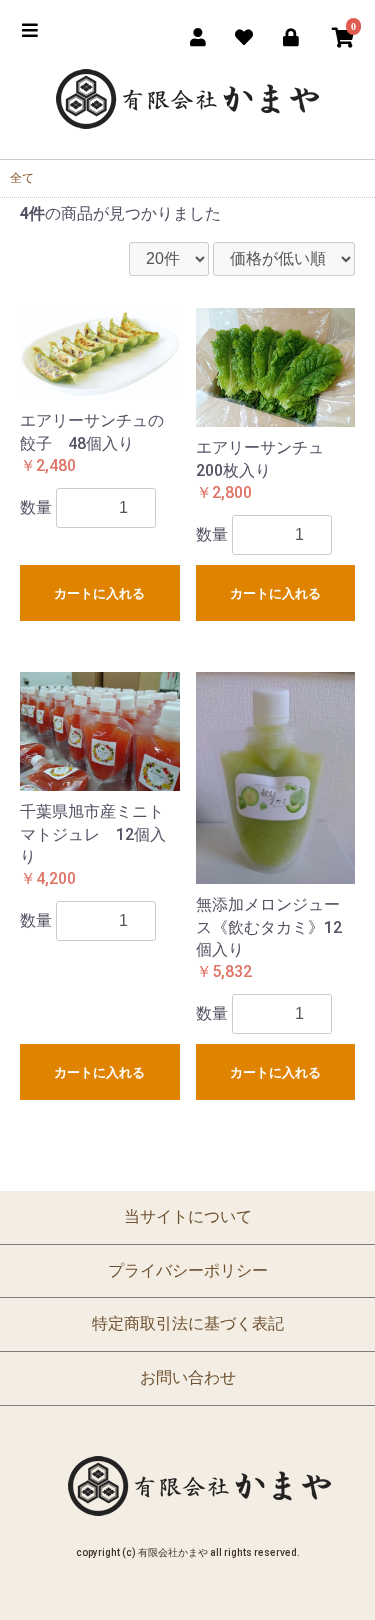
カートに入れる (99, 593)
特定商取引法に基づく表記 (188, 1323)
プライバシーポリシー (188, 1270)
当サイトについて (188, 1216)
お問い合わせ (188, 1377)
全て (22, 178)
